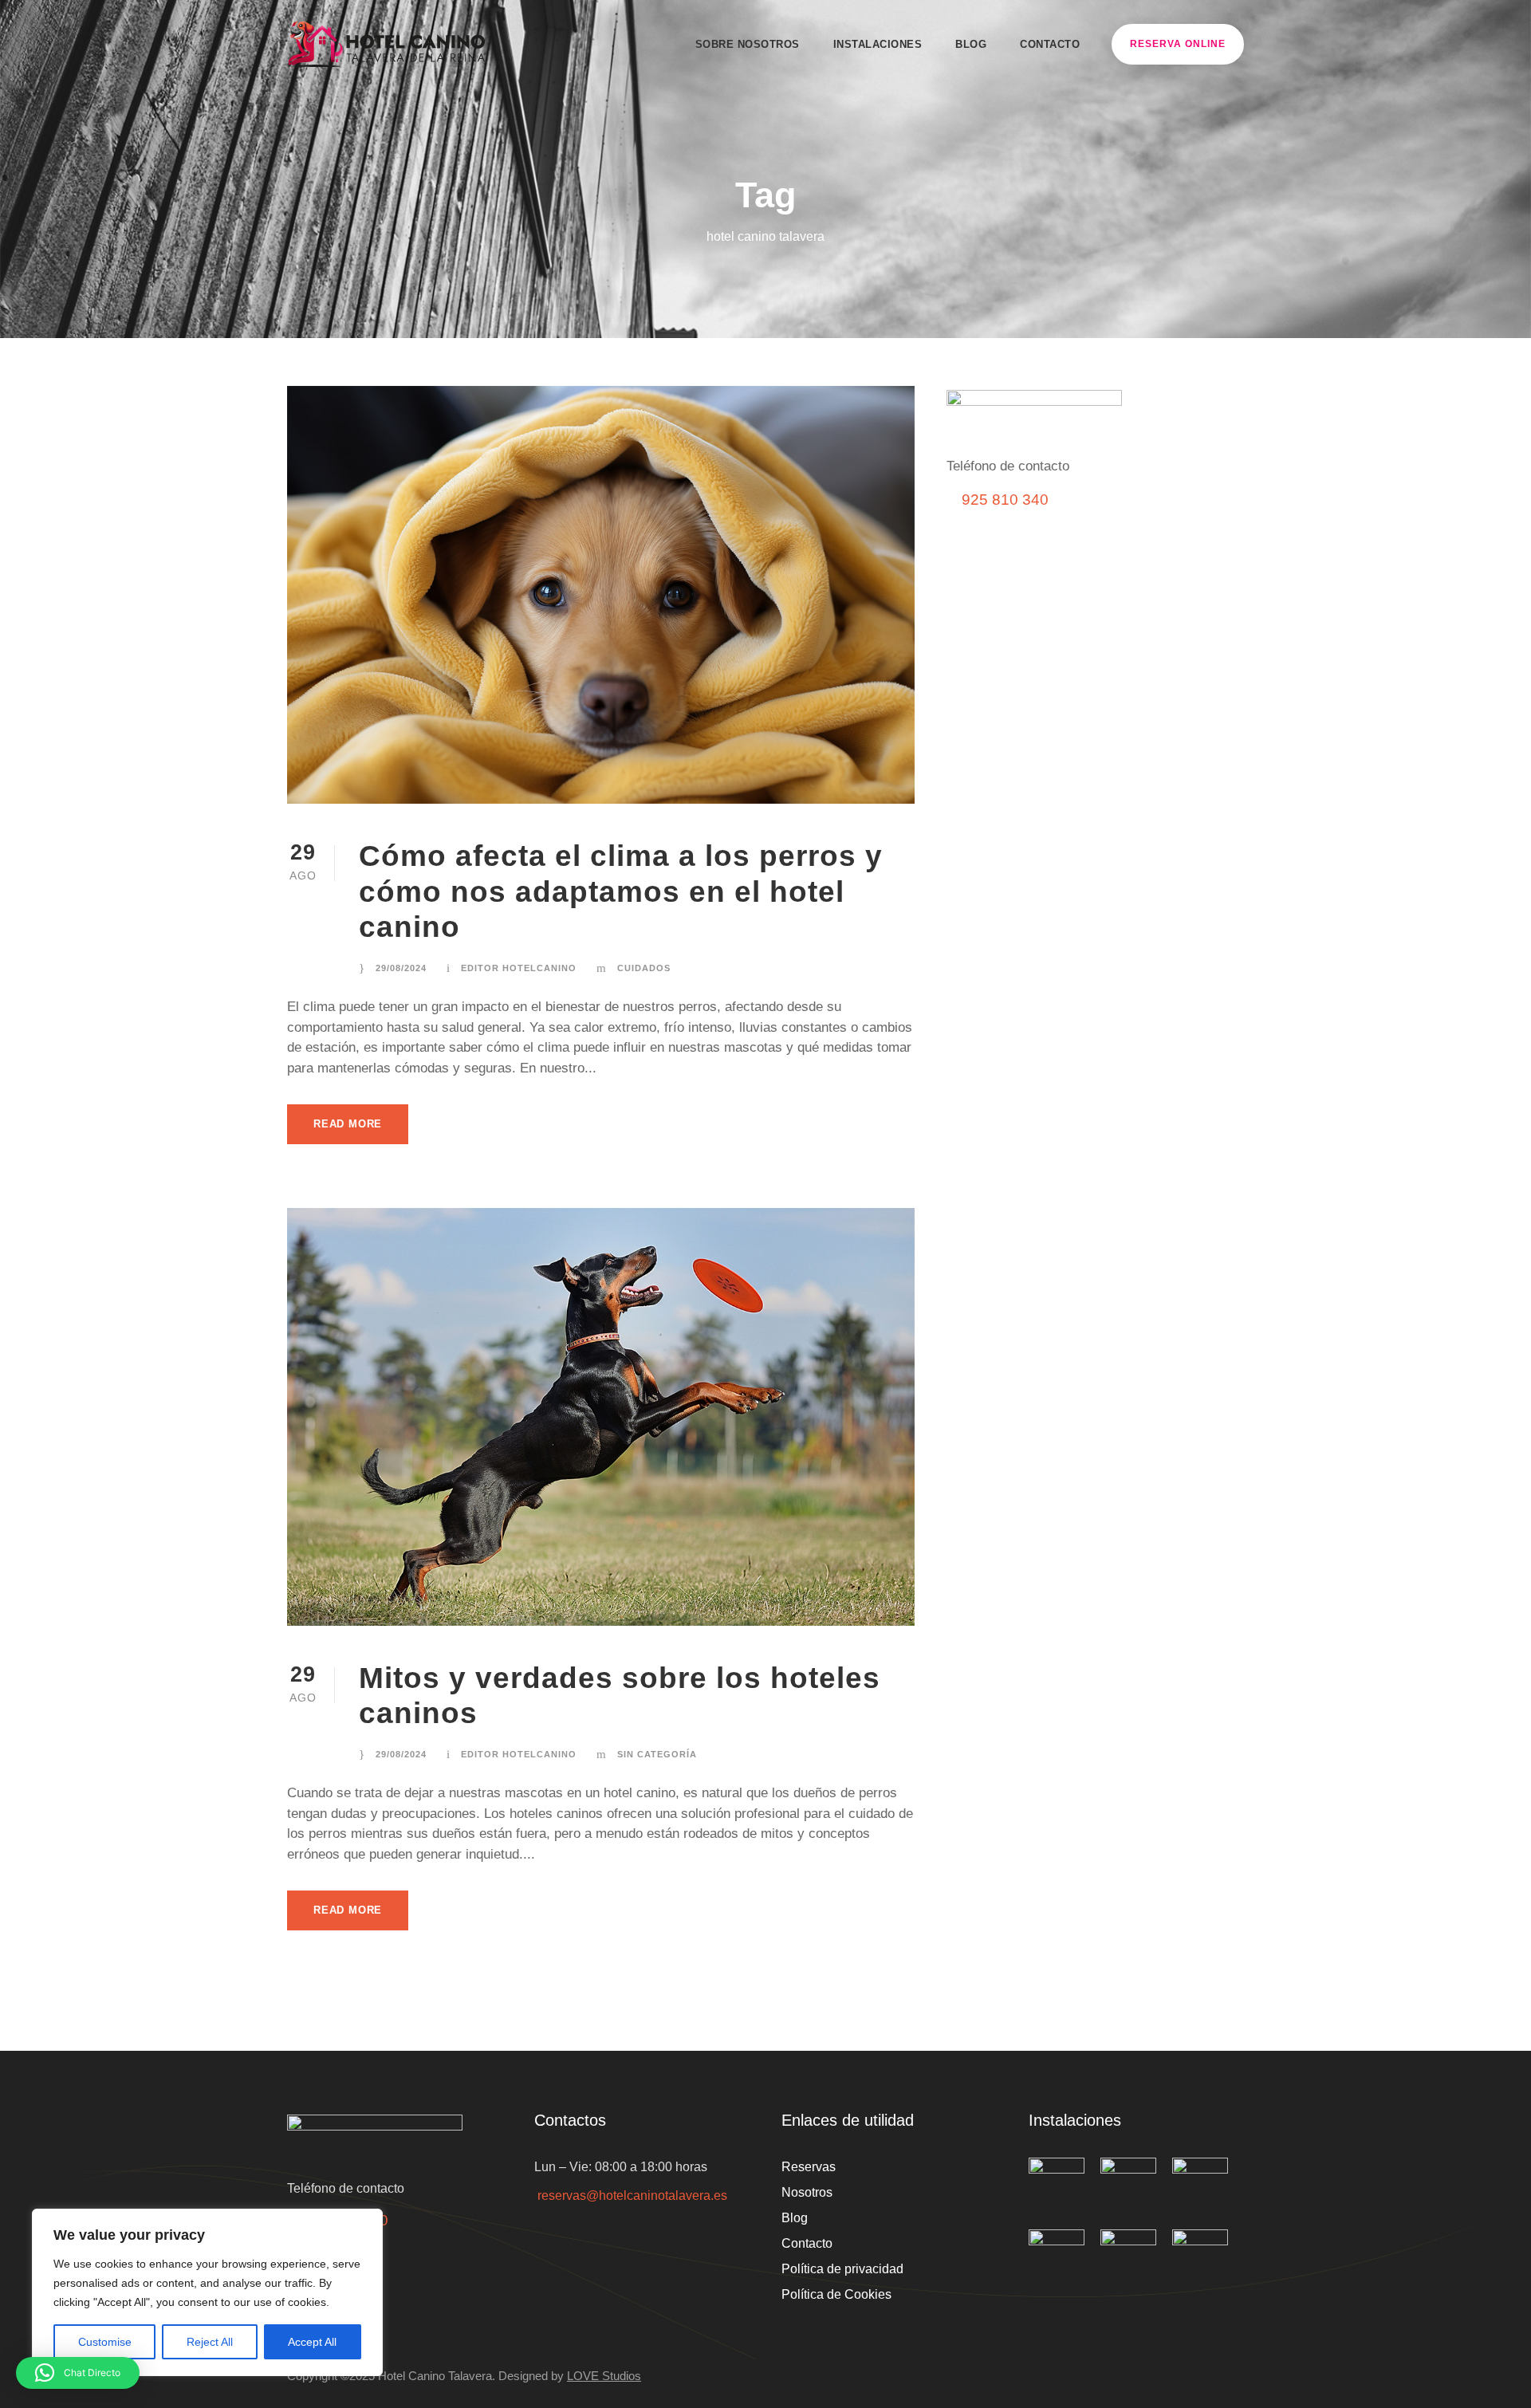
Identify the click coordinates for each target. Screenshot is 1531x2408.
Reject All (210, 2342)
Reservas (809, 2167)
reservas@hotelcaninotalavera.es (632, 2196)
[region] (207, 2292)
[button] (78, 2373)
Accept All (312, 2342)
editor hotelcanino (519, 968)
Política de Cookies (836, 2294)
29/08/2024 (401, 968)
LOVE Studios (604, 2376)
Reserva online (1178, 44)
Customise (105, 2342)
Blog (971, 44)
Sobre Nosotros (748, 44)
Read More (348, 1124)
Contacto (1050, 44)
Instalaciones (878, 44)
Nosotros (807, 2192)
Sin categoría (657, 1754)
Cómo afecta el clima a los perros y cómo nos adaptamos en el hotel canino (621, 891)
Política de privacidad (842, 2269)
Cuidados (644, 968)
